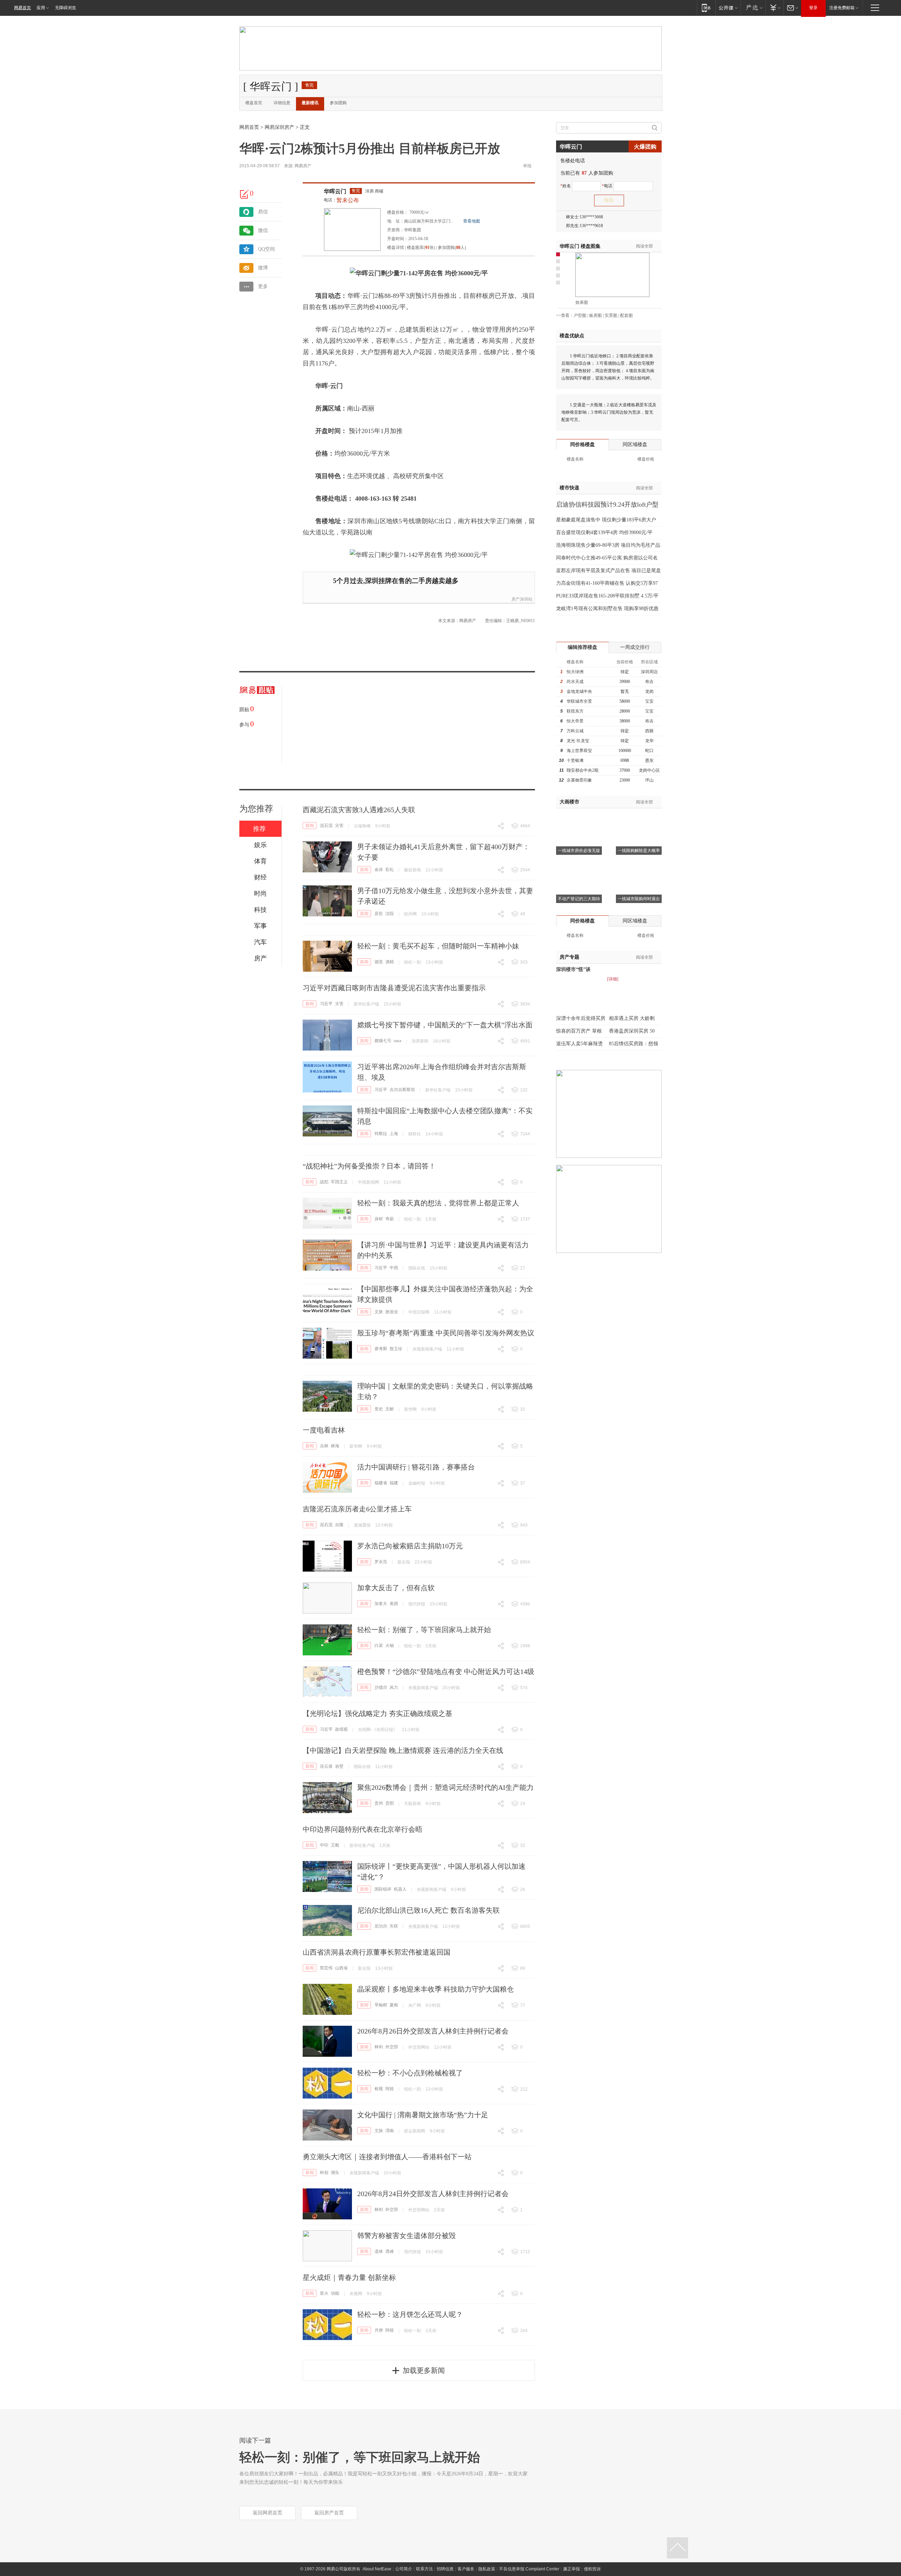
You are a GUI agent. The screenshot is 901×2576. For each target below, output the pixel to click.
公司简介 (404, 2569)
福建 (394, 1483)
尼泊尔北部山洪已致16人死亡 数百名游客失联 (429, 1910)
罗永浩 (381, 1562)
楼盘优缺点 (572, 336)
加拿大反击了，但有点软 (396, 1588)
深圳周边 (649, 672)
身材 (379, 1219)
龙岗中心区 (649, 770)
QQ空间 (266, 249)
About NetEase (377, 2569)
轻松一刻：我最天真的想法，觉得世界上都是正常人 (438, 1203)
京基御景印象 (579, 780)
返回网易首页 (267, 2513)
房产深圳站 (522, 599)
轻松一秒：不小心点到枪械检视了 (410, 2073)
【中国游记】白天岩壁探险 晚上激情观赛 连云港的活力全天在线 (403, 1750)
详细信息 (282, 103)
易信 (263, 212)
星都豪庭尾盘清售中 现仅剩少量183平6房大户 (606, 520)
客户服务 (466, 2569)
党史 (379, 1409)
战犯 (324, 1182)
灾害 (339, 826)
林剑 (379, 2047)
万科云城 (575, 731)
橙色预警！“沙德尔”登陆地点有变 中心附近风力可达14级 (446, 1672)
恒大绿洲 (575, 672)
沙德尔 (381, 1687)
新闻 (310, 826)
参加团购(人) (452, 247)
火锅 (390, 1646)
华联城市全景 (579, 701)
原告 (379, 914)
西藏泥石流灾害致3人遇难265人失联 (359, 810)
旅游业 (392, 1312)
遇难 (390, 2251)
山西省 (341, 1968)
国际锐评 (383, 1889)
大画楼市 (569, 802)
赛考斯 (381, 1349)
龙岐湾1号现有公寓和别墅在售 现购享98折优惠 (607, 609)
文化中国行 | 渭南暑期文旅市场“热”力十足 (423, 2115)
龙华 (649, 741)
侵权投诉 (592, 2569)
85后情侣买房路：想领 (634, 1044)
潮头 (335, 2173)
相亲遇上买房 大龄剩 (632, 1018)
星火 (324, 2293)
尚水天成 (575, 682)
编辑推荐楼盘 (582, 647)
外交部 (392, 2047)
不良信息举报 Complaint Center (529, 2569)
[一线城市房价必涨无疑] (579, 817)
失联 (394, 1926)
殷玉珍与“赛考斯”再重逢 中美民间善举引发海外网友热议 (446, 1333)
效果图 (582, 302)
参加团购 (338, 103)
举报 (527, 166)
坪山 (649, 780)
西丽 (649, 731)
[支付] (774, 8)
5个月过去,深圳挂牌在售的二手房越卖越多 (396, 581)
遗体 (379, 2251)
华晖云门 (335, 191)
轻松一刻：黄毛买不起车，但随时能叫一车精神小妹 (438, 946)
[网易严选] (753, 8)
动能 (335, 2293)
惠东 (649, 760)
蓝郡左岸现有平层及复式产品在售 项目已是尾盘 (609, 571)
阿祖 (390, 2089)
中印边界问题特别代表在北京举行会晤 (363, 1829)
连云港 (326, 1766)
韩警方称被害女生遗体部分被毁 (407, 2236)
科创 (324, 2173)
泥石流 (326, 826)
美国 (394, 1604)
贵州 (379, 1803)
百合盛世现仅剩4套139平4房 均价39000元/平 (604, 532)
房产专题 (569, 957)
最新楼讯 (310, 103)
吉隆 (339, 1525)
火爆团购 (645, 147)
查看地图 (472, 221)
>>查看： (565, 315)
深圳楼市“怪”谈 (573, 969)
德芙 (379, 962)
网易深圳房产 (279, 127)
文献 (390, 1409)
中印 (324, 1845)
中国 (394, 1268)
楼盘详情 (396, 247)
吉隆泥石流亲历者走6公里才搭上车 (357, 1509)
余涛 (379, 870)
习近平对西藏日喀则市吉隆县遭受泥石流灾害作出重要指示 (394, 988)
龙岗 (649, 691)
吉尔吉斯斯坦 (402, 1090)
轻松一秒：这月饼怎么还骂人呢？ (410, 2314)
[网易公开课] (728, 8)
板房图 (596, 315)
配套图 (626, 315)
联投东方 (575, 711)
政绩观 (341, 1729)
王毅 (335, 1845)
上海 (394, 1134)
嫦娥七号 (383, 1041)
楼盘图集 (580, 246)
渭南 (390, 2131)
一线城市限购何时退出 (639, 899)
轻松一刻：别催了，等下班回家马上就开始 (424, 1630)
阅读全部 (644, 246)
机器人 (400, 1889)
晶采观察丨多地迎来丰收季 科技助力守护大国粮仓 (436, 1989)
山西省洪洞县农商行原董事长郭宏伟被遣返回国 (377, 1952)
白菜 (379, 1646)
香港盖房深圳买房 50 (632, 1031)
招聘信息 (445, 2569)
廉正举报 (572, 2569)
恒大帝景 (575, 721)
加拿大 (381, 1604)
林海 (335, 1446)
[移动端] (706, 8)
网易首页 (23, 8)
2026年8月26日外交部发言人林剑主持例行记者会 (433, 2031)
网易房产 (303, 166)
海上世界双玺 (579, 751)
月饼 (379, 2330)
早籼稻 (381, 2005)
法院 (390, 914)
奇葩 (390, 1219)
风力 (394, 1687)
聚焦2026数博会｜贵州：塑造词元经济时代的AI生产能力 (445, 1787)
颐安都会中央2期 (582, 770)
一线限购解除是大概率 (639, 851)
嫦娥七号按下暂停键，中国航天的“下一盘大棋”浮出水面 (445, 1025)
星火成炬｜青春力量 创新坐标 (349, 2277)
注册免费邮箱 (842, 8)
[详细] (613, 979)
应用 (41, 8)
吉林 (324, 1446)
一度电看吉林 (324, 1430)
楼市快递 (569, 488)
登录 (813, 8)
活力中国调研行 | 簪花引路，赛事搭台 (416, 1467)
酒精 (390, 962)
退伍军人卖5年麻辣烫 (579, 1044)
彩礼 (390, 870)
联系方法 (424, 2569)
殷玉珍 (396, 1349)
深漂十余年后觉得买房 (581, 1018)
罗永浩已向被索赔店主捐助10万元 (410, 1546)
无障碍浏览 (65, 8)
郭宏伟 (326, 1968)
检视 (379, 2089)
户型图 (580, 315)
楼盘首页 (254, 103)
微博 (263, 268)
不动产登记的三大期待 (579, 899)
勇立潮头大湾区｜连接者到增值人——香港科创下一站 (387, 2157)
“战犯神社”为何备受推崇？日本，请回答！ (369, 1166)
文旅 (379, 1312)
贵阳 (390, 1803)
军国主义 (339, 1182)
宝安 (649, 701)
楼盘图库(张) (421, 247)
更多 (263, 286)
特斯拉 (381, 1134)
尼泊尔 (381, 1926)
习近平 (326, 1004)
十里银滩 (575, 760)
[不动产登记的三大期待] (579, 865)
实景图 (611, 315)
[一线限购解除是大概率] (639, 817)
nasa (398, 1041)
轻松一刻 (412, 962)
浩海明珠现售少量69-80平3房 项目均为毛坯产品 (608, 545)
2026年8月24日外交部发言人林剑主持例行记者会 (433, 2194)
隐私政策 (487, 2569)
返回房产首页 (329, 2513)
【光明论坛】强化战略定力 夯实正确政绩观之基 (377, 1713)
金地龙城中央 (579, 691)
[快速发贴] (245, 194)
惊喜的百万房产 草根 (579, 1031)
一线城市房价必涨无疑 (579, 851)
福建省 (381, 1483)
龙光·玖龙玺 (578, 741)
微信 (263, 230)
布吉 (649, 682)
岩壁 (339, 1766)
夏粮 (394, 2005)
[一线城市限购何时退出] (639, 865)
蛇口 (649, 751)
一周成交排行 (635, 647)
